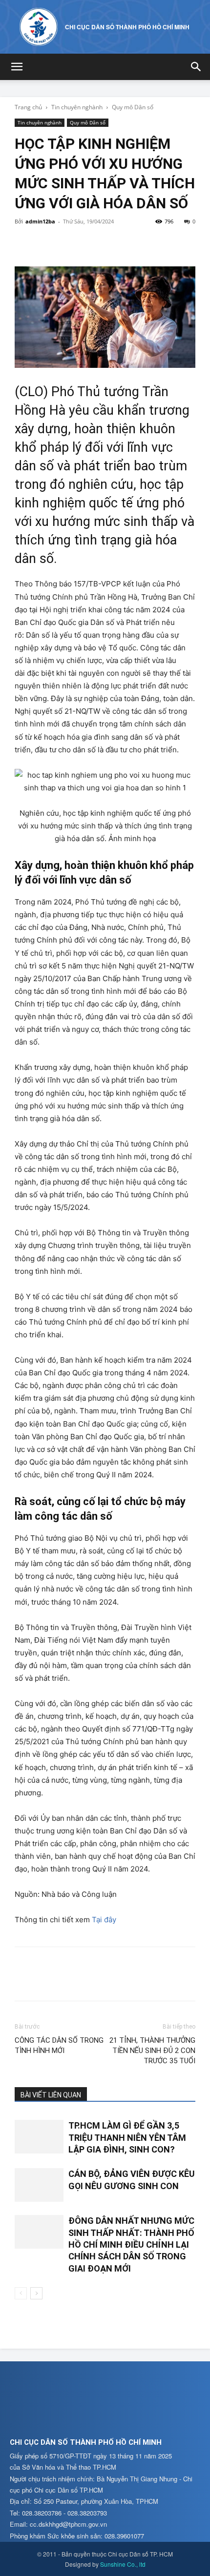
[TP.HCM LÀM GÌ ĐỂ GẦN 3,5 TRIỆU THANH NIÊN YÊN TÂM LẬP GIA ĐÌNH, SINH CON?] (39, 2137)
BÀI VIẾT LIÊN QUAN (51, 2095)
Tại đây (104, 1920)
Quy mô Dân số (133, 107)
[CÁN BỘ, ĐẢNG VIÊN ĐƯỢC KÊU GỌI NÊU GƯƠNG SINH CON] (39, 2185)
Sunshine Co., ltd (123, 2564)
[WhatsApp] (92, 243)
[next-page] (36, 2293)
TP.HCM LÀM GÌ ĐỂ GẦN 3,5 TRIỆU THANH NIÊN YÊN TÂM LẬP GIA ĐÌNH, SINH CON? (127, 2137)
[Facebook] (24, 243)
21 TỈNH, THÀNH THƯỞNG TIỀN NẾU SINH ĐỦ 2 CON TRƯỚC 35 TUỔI (152, 2051)
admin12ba (40, 221)
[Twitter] (47, 243)
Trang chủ (28, 107)
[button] (17, 67)
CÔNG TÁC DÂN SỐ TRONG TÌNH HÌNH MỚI (59, 2045)
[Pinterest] (69, 243)
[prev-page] (21, 2293)
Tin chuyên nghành (77, 107)
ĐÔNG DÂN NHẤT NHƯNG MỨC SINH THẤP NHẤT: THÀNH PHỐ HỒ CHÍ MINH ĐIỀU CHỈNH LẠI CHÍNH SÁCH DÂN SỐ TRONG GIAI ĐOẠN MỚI (131, 2244)
